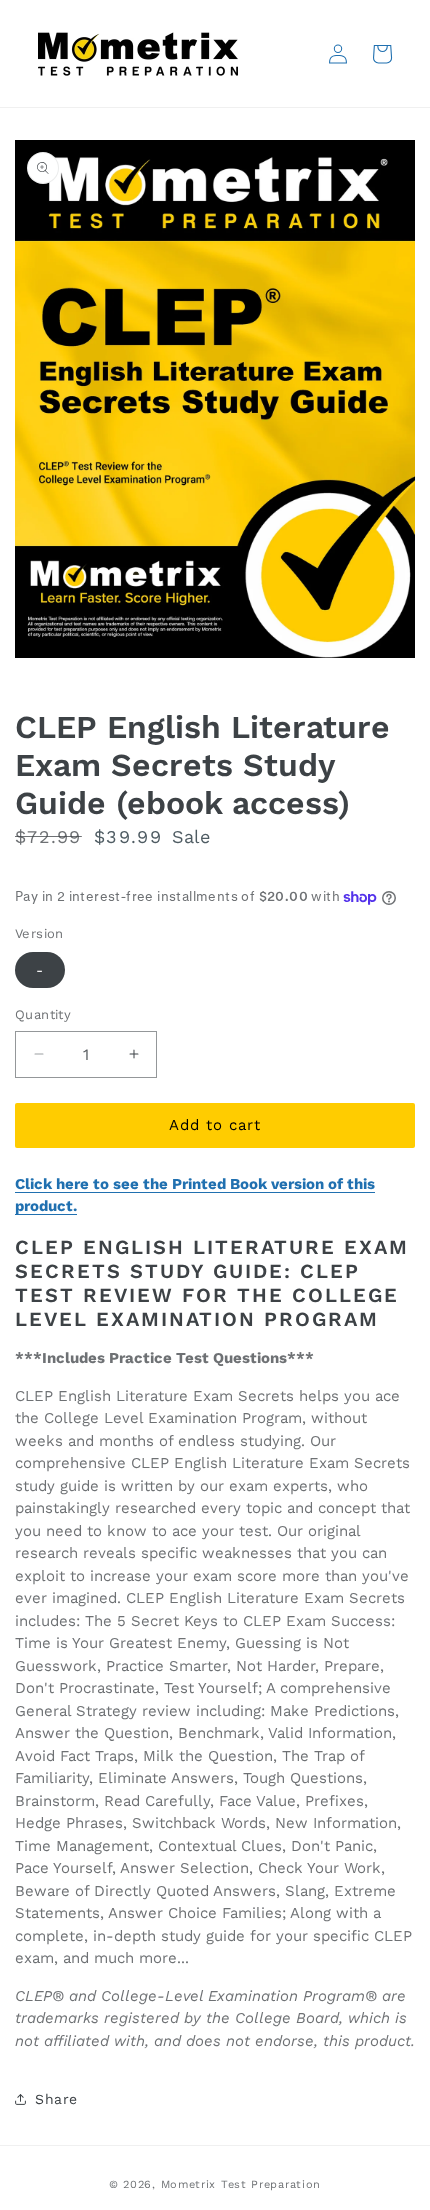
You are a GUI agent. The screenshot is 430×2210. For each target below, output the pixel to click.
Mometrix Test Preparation (241, 2184)
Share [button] (56, 2099)
